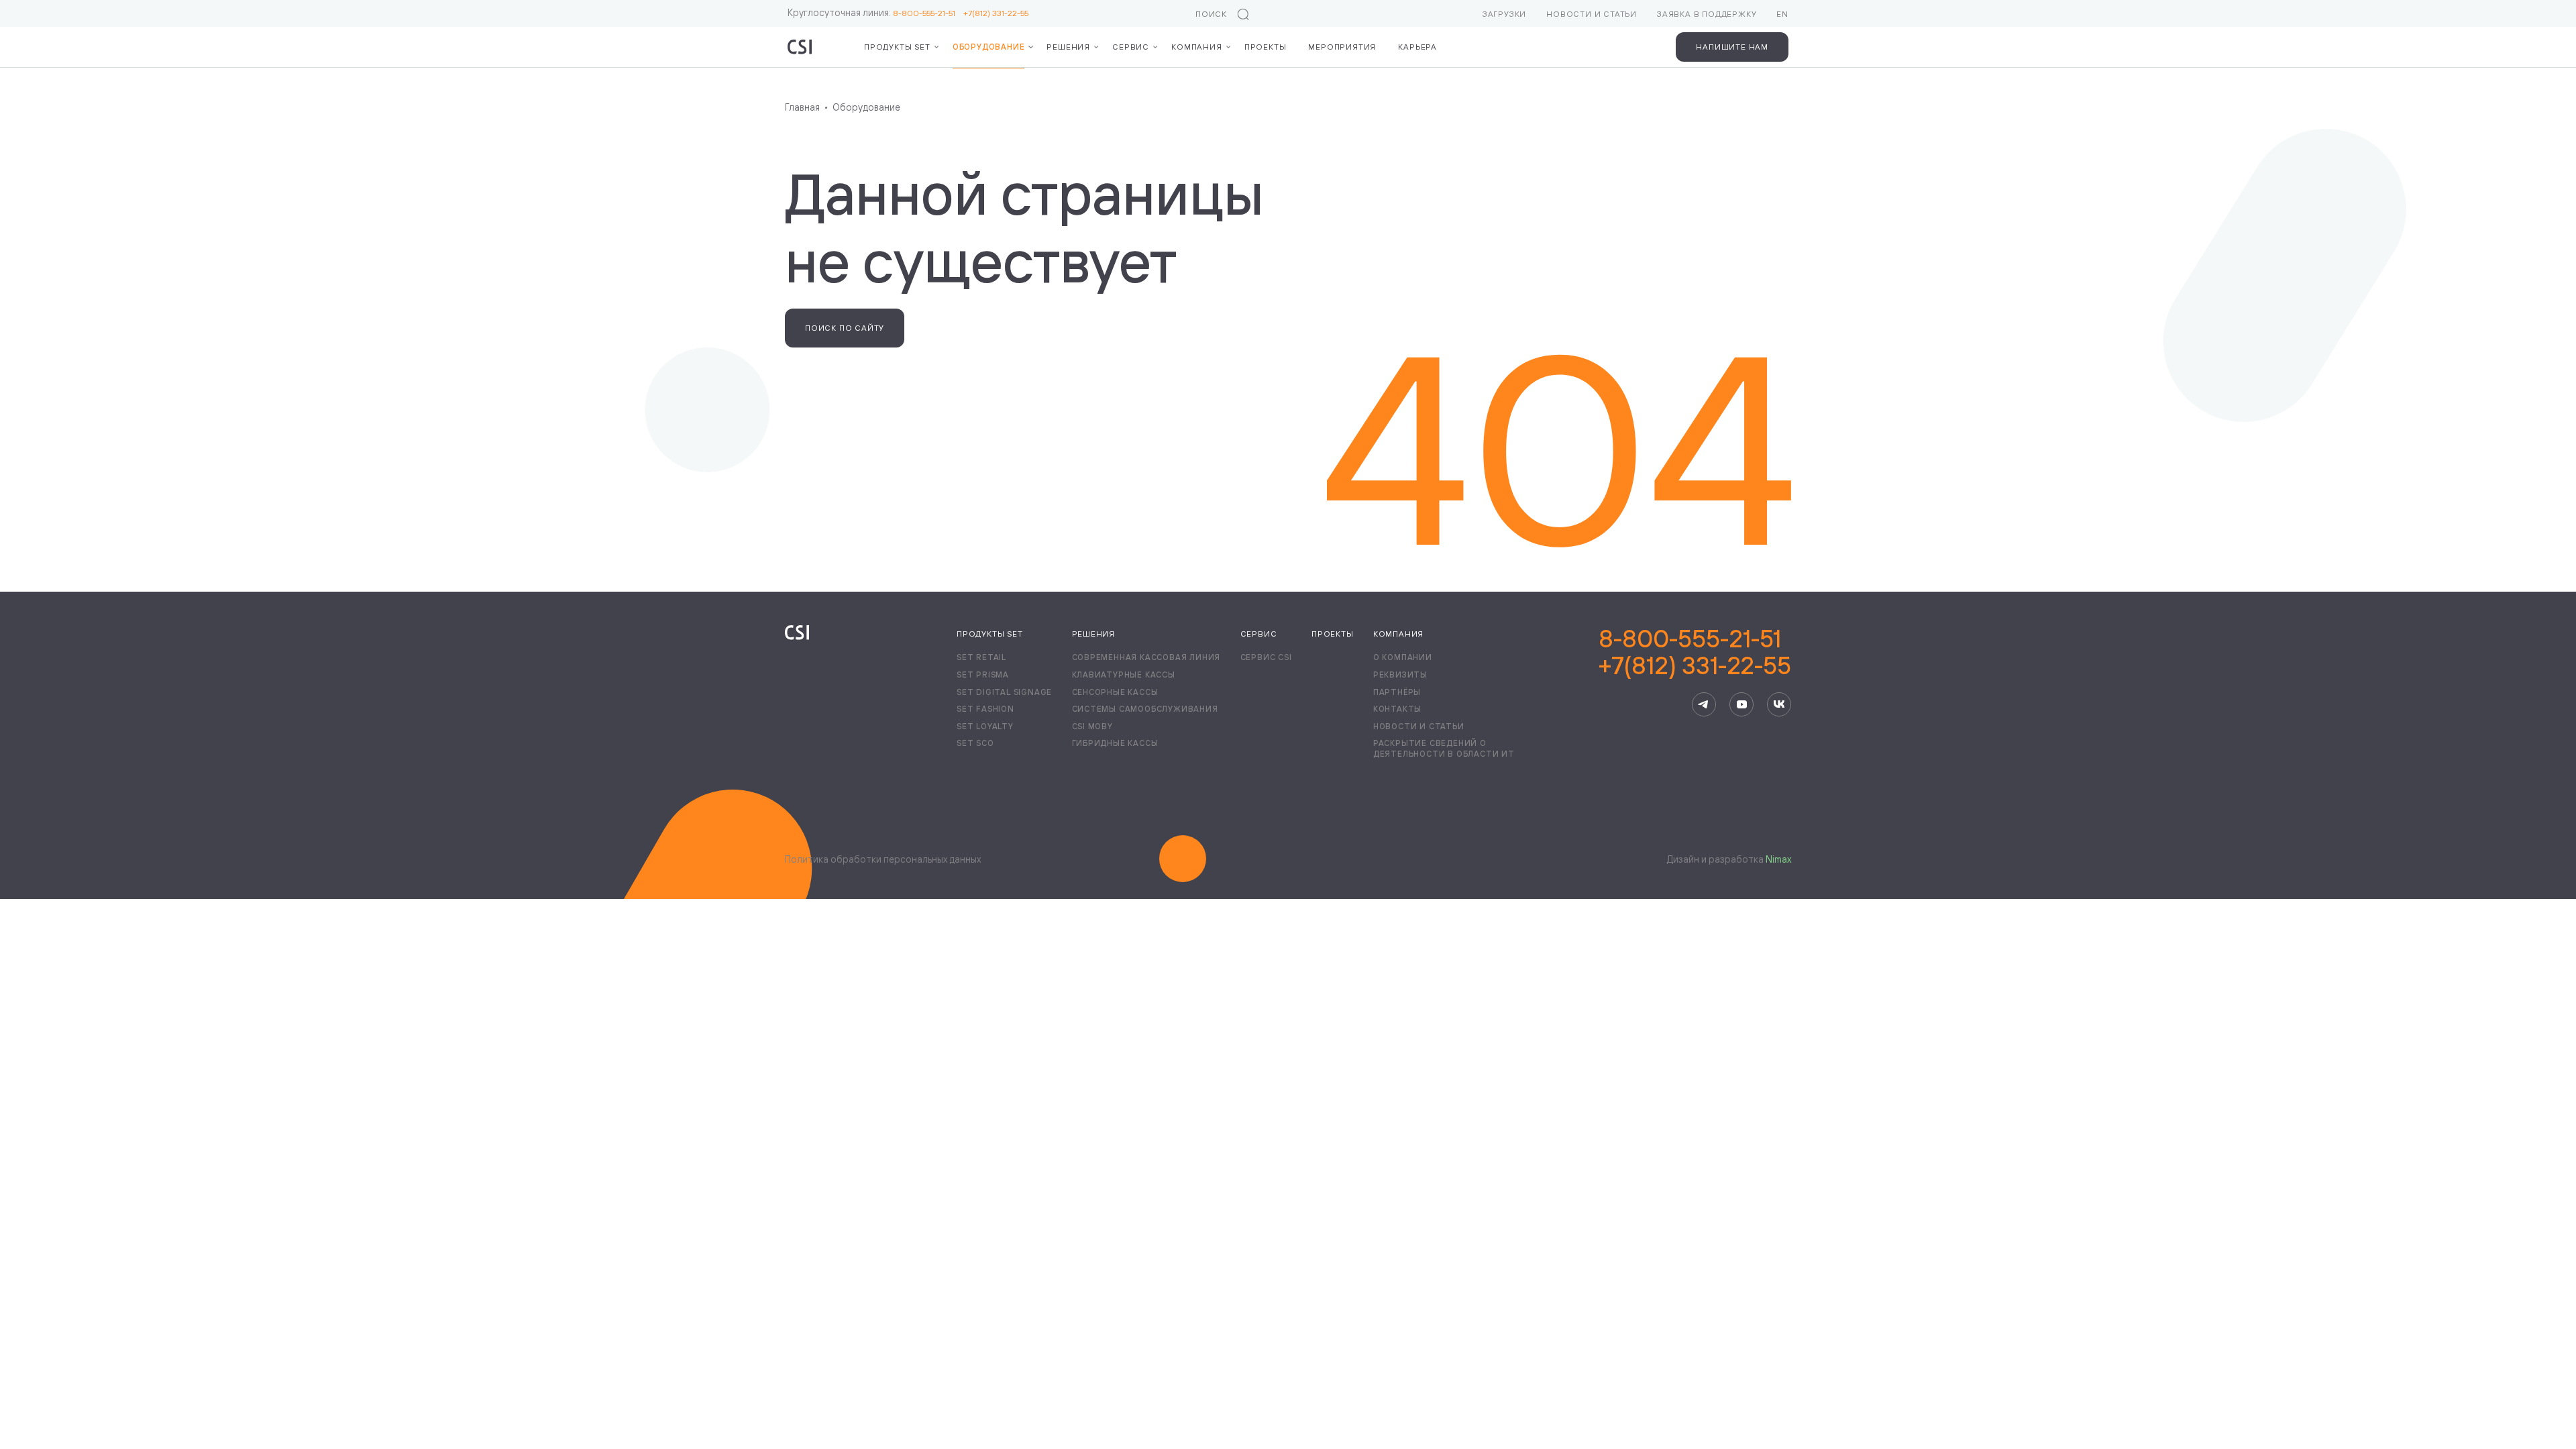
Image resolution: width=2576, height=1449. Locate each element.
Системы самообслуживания (1145, 709)
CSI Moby (1092, 726)
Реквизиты (1400, 675)
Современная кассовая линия (1146, 657)
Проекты (1266, 47)
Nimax (1778, 859)
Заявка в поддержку (1707, 14)
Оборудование (989, 47)
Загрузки (1504, 14)
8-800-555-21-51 (928, 13)
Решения (1068, 47)
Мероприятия (1342, 47)
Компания (1196, 47)
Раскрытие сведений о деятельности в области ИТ (1444, 748)
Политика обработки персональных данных (883, 859)
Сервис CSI (1266, 657)
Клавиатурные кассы (1124, 675)
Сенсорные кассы (1115, 692)
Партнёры (1397, 692)
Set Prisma (983, 675)
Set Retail (981, 657)
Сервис (1131, 47)
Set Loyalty (985, 726)
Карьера (1417, 47)
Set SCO (975, 743)
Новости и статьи (1592, 14)
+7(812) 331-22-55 (996, 13)
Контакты (1397, 709)
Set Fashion (985, 709)
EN (1782, 14)
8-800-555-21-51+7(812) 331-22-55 (1695, 652)
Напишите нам (1732, 47)
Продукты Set (990, 634)
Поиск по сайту (845, 328)
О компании (1403, 657)
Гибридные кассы (1115, 743)
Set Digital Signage (1004, 692)
